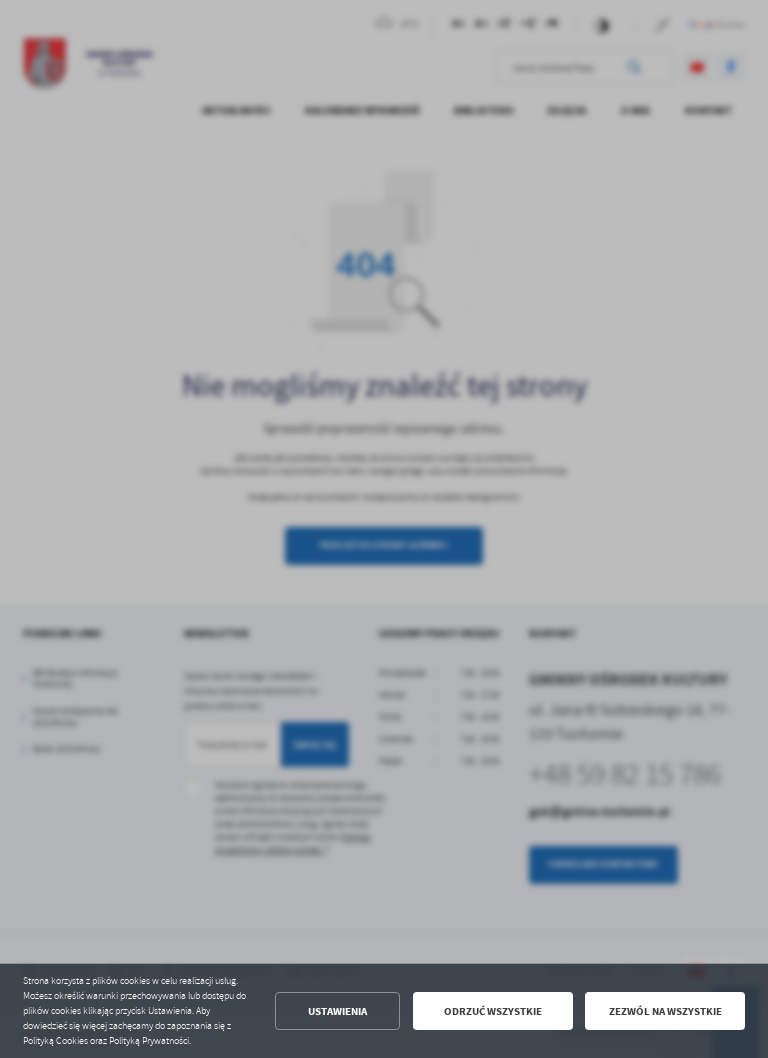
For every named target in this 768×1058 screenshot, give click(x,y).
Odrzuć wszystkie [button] (493, 1011)
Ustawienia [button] (337, 1011)
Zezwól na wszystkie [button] (665, 1011)
